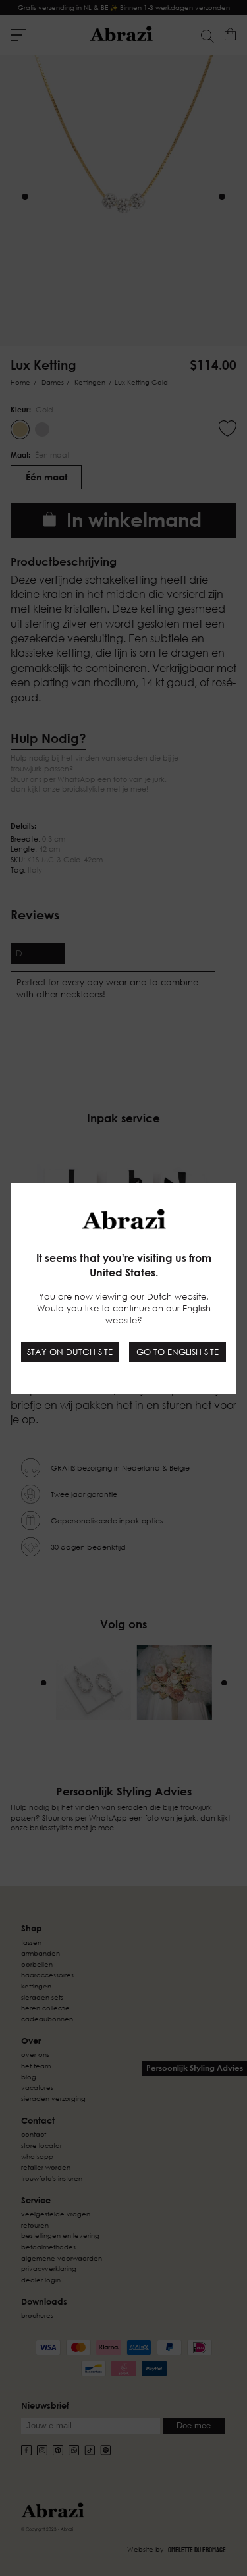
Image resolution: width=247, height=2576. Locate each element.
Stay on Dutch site (70, 1352)
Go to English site (178, 1352)
